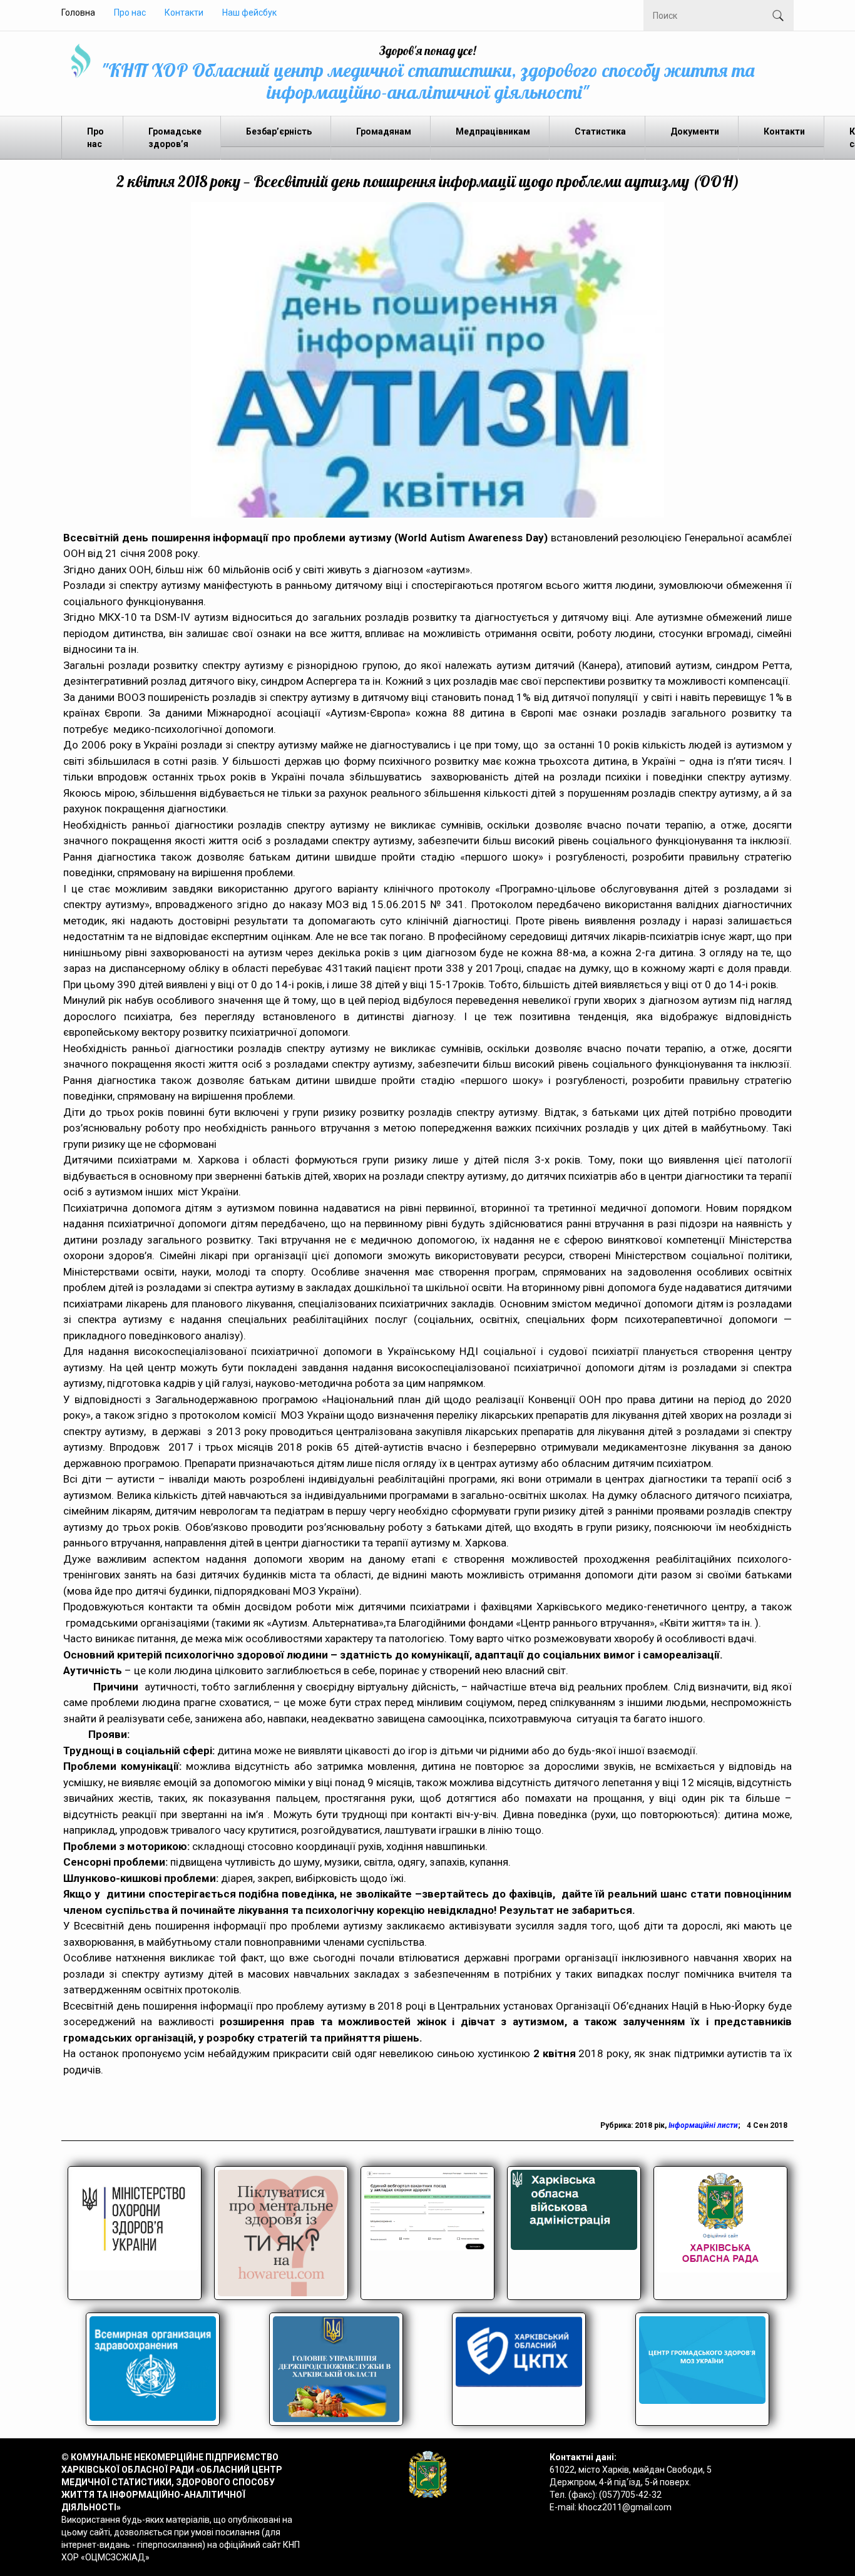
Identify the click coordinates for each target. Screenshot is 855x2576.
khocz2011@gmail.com (625, 2507)
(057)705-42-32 (630, 2495)
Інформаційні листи (703, 2125)
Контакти (184, 13)
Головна (78, 13)
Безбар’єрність (279, 131)
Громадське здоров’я (175, 138)
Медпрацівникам (493, 131)
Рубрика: (617, 2125)
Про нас (130, 13)
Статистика (600, 131)
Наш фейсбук (249, 13)
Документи (695, 131)
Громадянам (384, 131)
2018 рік (650, 2125)
